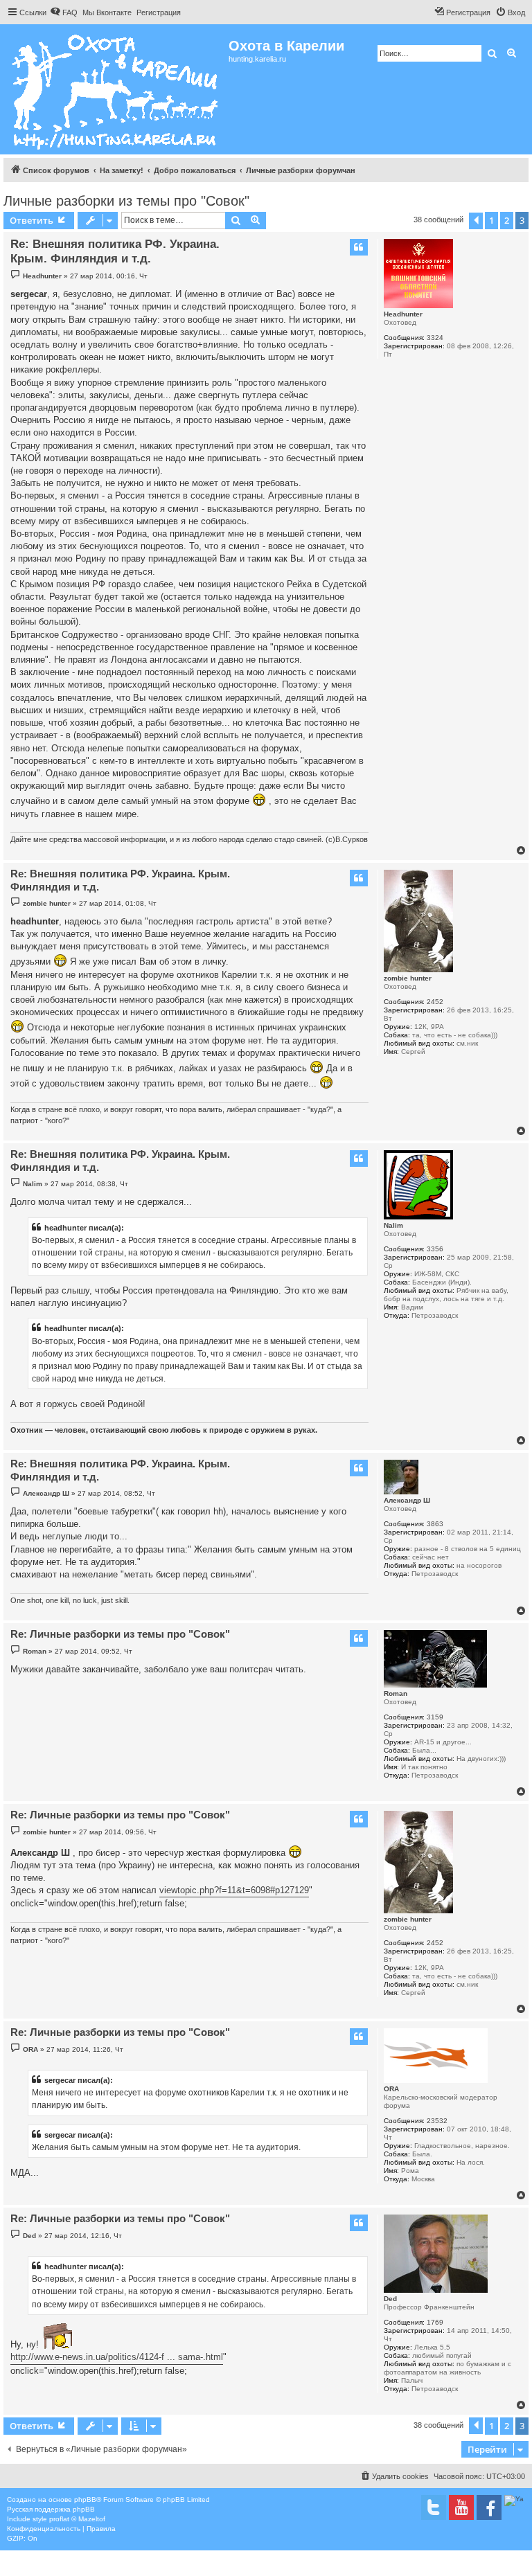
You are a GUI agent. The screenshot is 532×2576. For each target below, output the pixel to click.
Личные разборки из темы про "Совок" (126, 201)
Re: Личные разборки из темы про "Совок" (120, 1634)
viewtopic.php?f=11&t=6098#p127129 (234, 1890)
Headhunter (403, 314)
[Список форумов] (116, 89)
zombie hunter (408, 978)
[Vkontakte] (434, 2507)
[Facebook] (489, 2507)
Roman (396, 1693)
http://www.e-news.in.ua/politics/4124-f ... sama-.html (117, 2357)
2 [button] (507, 220)
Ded (390, 2299)
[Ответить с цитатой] (359, 247)
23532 (437, 2121)
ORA (391, 2089)
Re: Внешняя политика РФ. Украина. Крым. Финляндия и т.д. (115, 251)
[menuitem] (64, 12)
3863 (435, 1524)
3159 (435, 1717)
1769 (435, 2322)
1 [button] (491, 220)
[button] (476, 221)
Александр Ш (407, 1500)
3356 (435, 1249)
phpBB (85, 2499)
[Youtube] (461, 2507)
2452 (435, 1002)
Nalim (393, 1225)
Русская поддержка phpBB (51, 2509)
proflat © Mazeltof (77, 2519)
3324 (435, 338)
